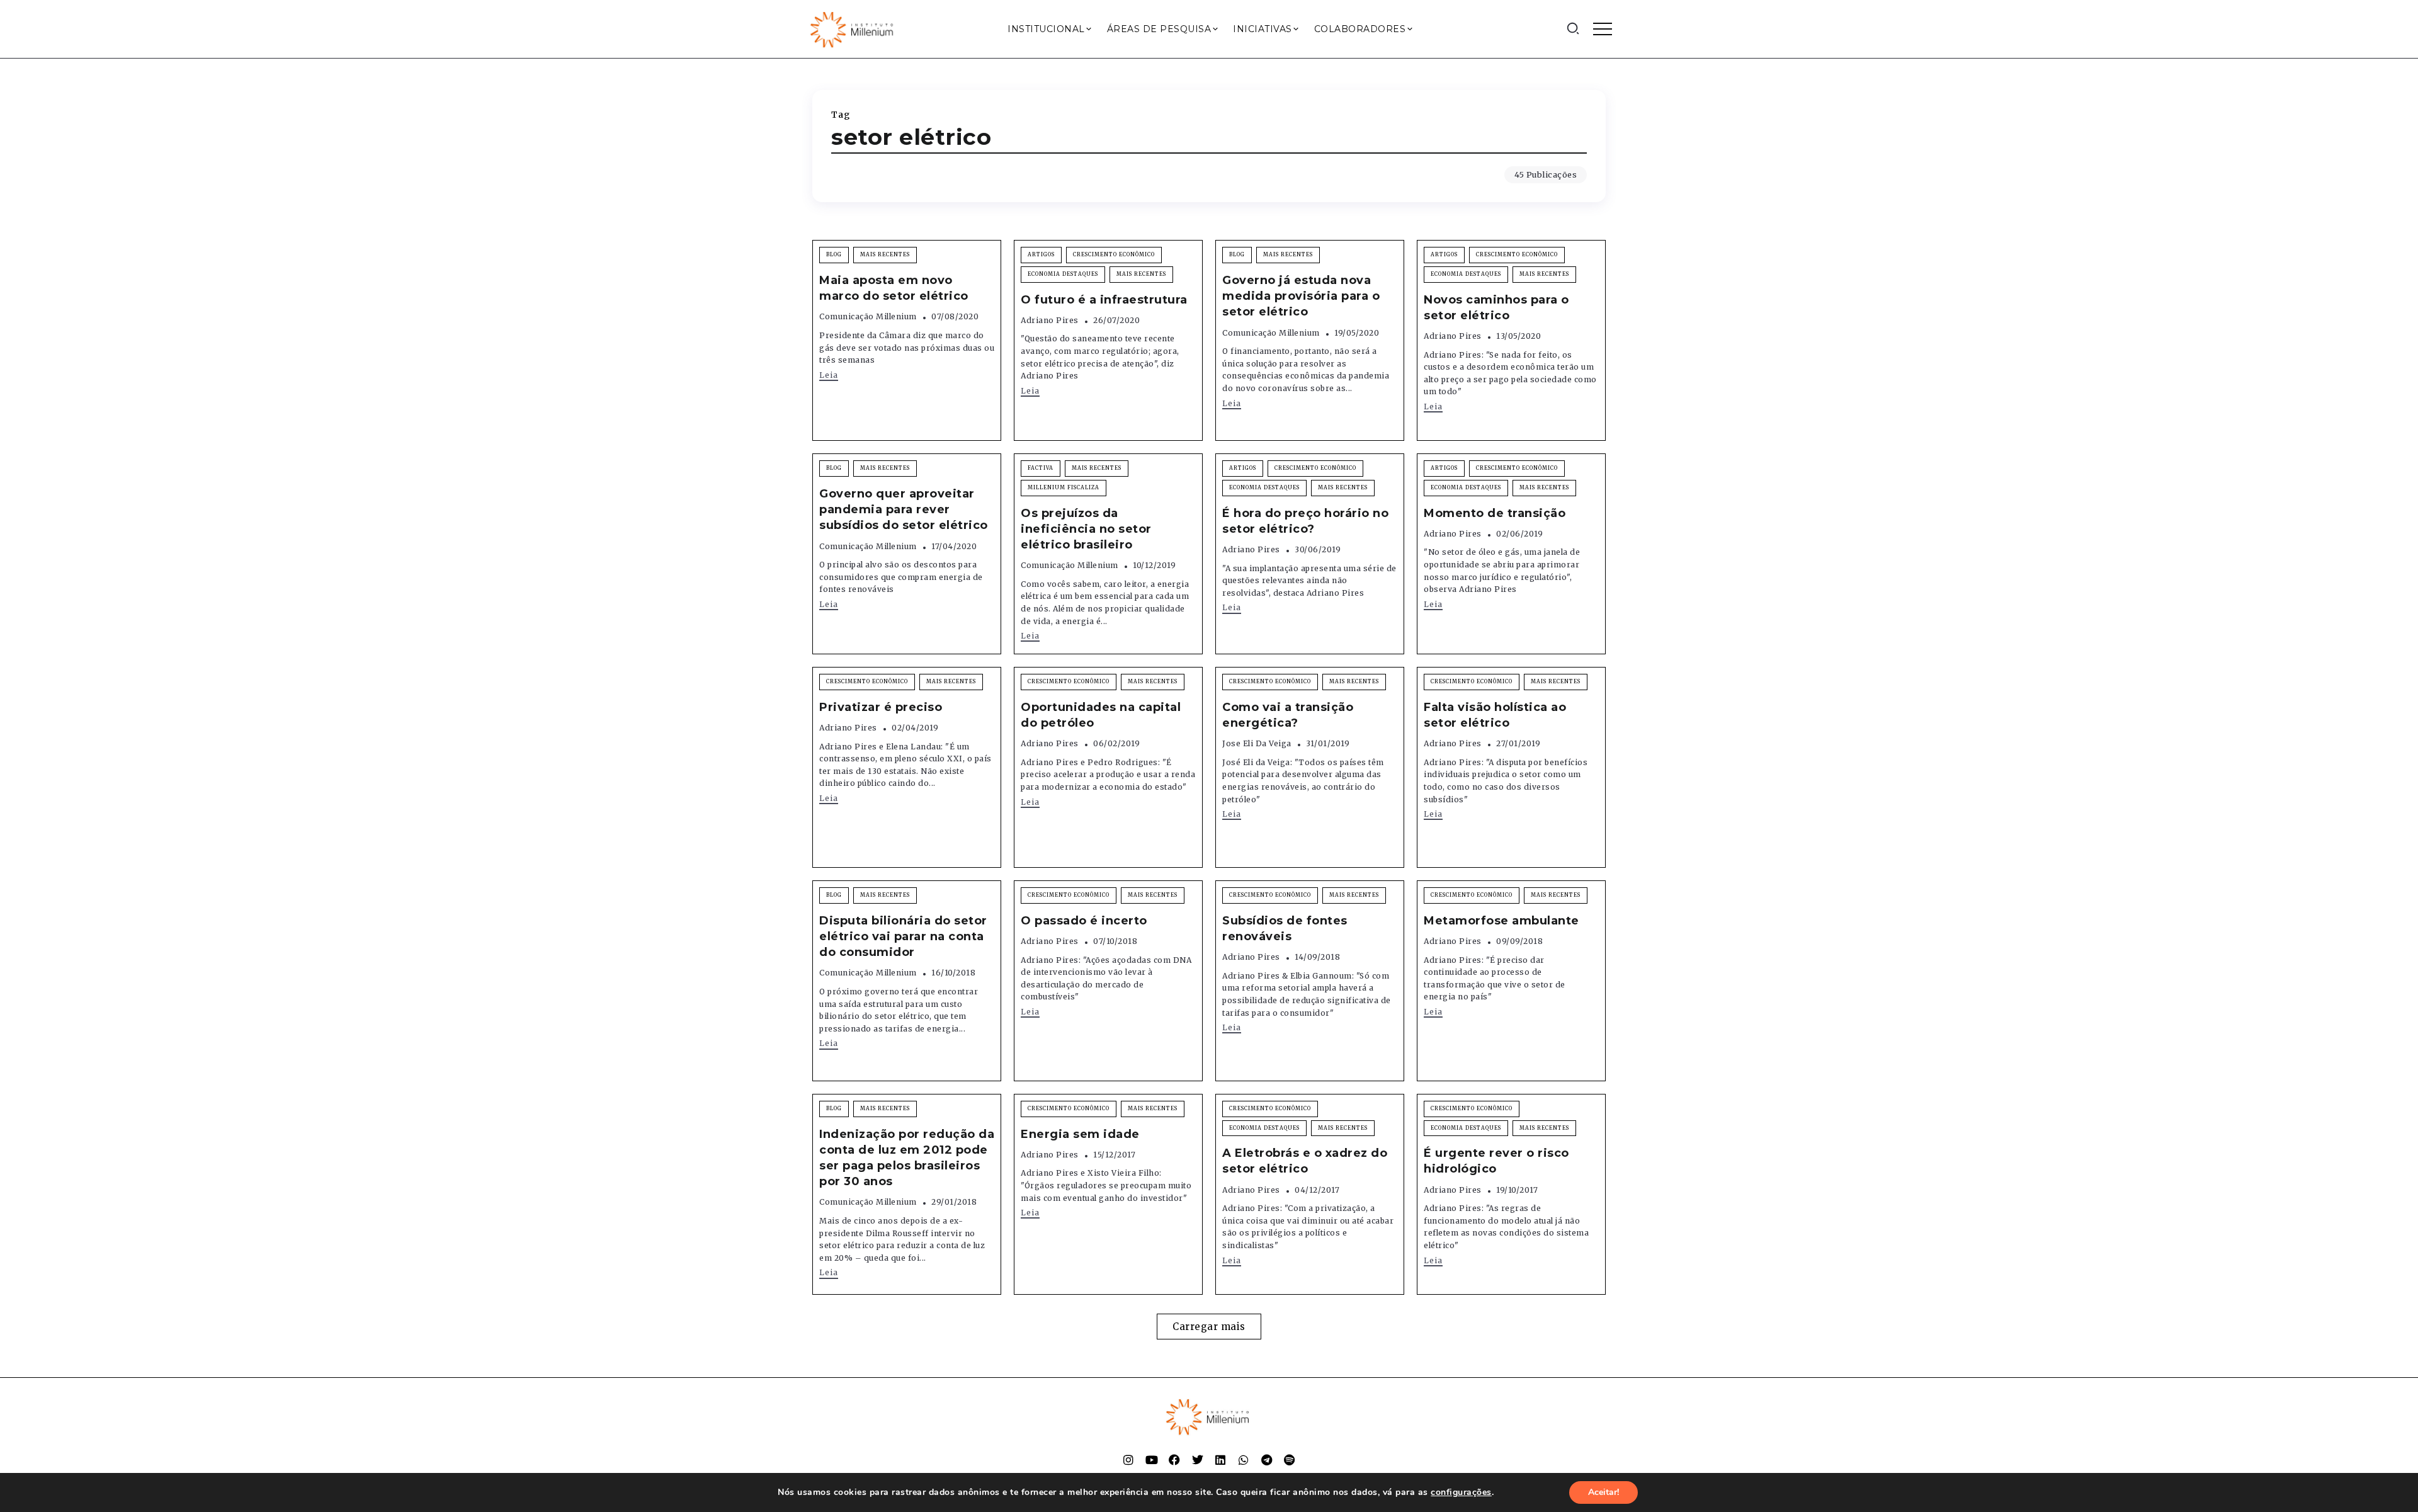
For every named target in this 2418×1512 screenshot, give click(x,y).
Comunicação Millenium (868, 316)
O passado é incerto (1084, 921)
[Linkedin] (1220, 1460)
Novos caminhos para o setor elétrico (1496, 308)
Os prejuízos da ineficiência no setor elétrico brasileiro (1086, 529)
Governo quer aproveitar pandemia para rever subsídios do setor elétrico (904, 509)
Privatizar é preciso (881, 707)
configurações (1461, 1492)
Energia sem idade (1080, 1134)
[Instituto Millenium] (853, 28)
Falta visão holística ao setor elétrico (1495, 715)
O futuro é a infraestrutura (1104, 300)
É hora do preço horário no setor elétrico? (1305, 521)
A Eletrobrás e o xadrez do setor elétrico (1305, 1161)
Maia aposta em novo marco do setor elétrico (894, 288)
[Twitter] (1198, 1460)
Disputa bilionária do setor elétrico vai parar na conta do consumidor (903, 936)
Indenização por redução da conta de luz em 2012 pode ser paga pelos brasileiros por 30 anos (907, 1158)
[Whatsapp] (1244, 1460)
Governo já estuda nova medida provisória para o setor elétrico (1301, 296)
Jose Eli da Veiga (1257, 743)
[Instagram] (1128, 1460)
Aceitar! (1603, 1492)
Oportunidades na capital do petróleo (1101, 715)
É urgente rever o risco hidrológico (1496, 1161)
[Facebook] (1174, 1460)
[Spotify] (1290, 1460)
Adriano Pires (1050, 320)
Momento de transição (1495, 513)
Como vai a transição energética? (1288, 715)
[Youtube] (1152, 1460)
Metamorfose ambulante (1501, 921)
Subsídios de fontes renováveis (1285, 929)
